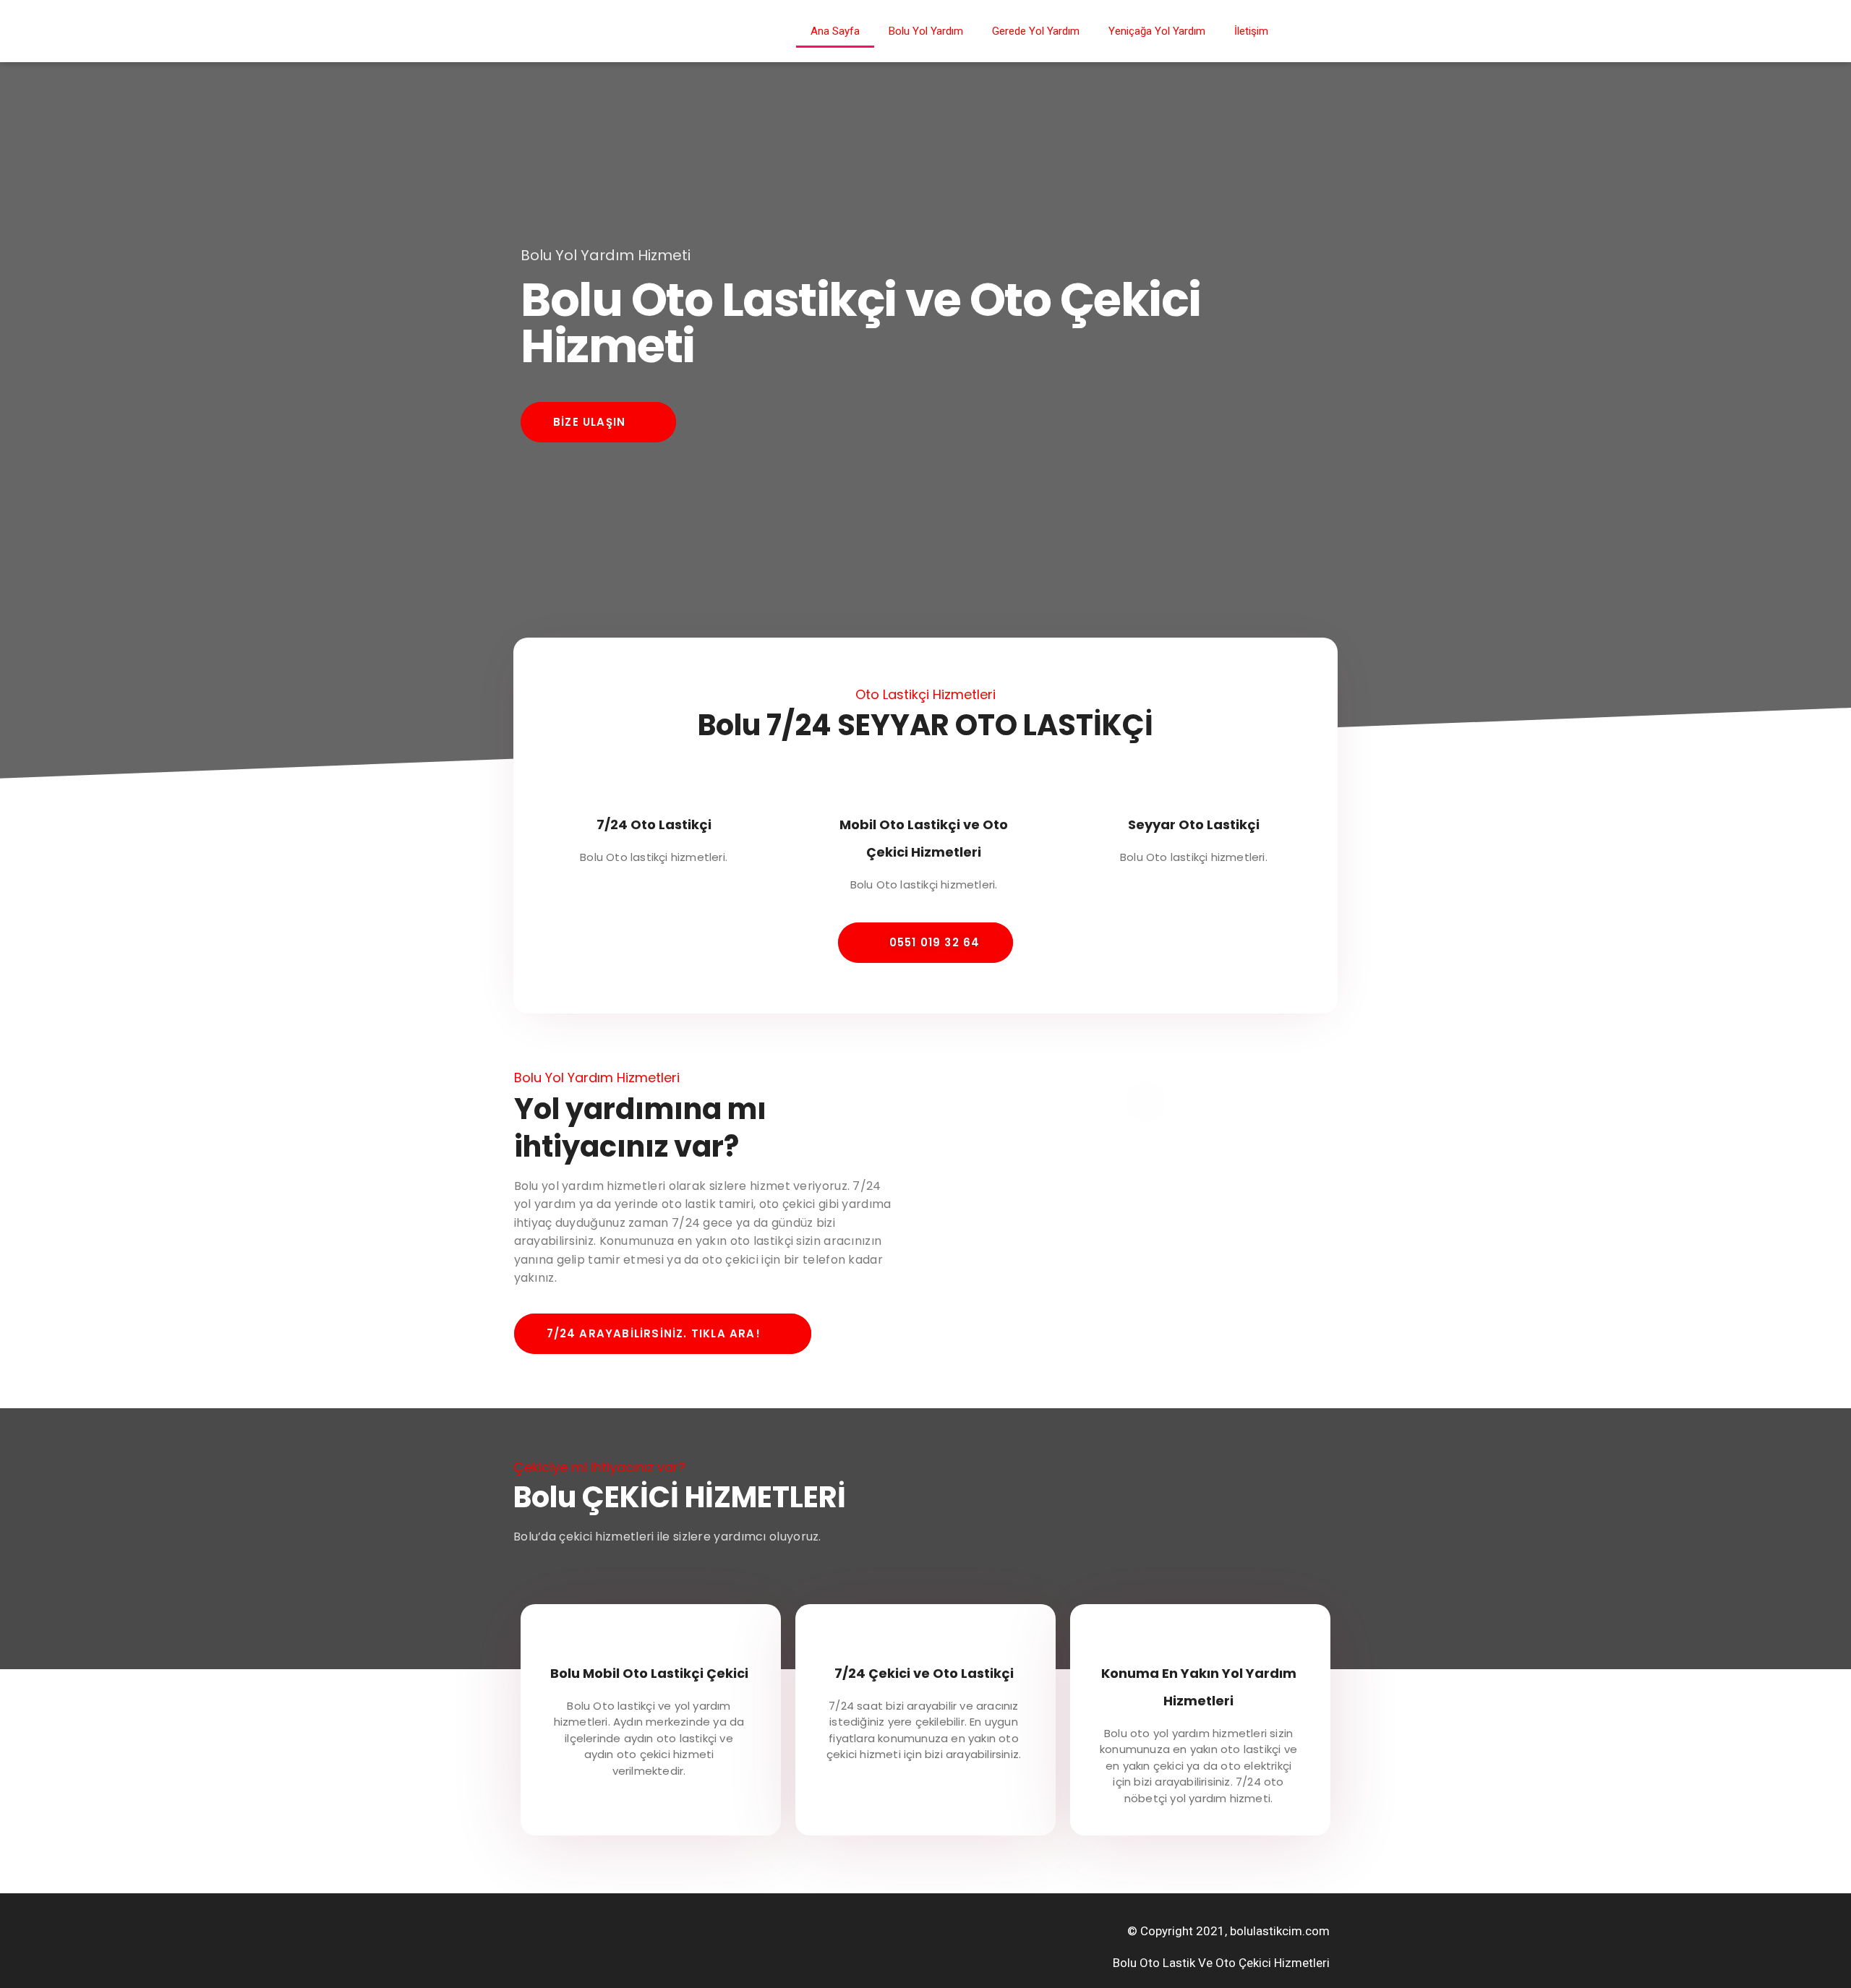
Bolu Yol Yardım (926, 31)
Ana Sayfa (835, 31)
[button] (598, 422)
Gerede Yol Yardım (1036, 31)
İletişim (1251, 31)
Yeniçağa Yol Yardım (1157, 31)
